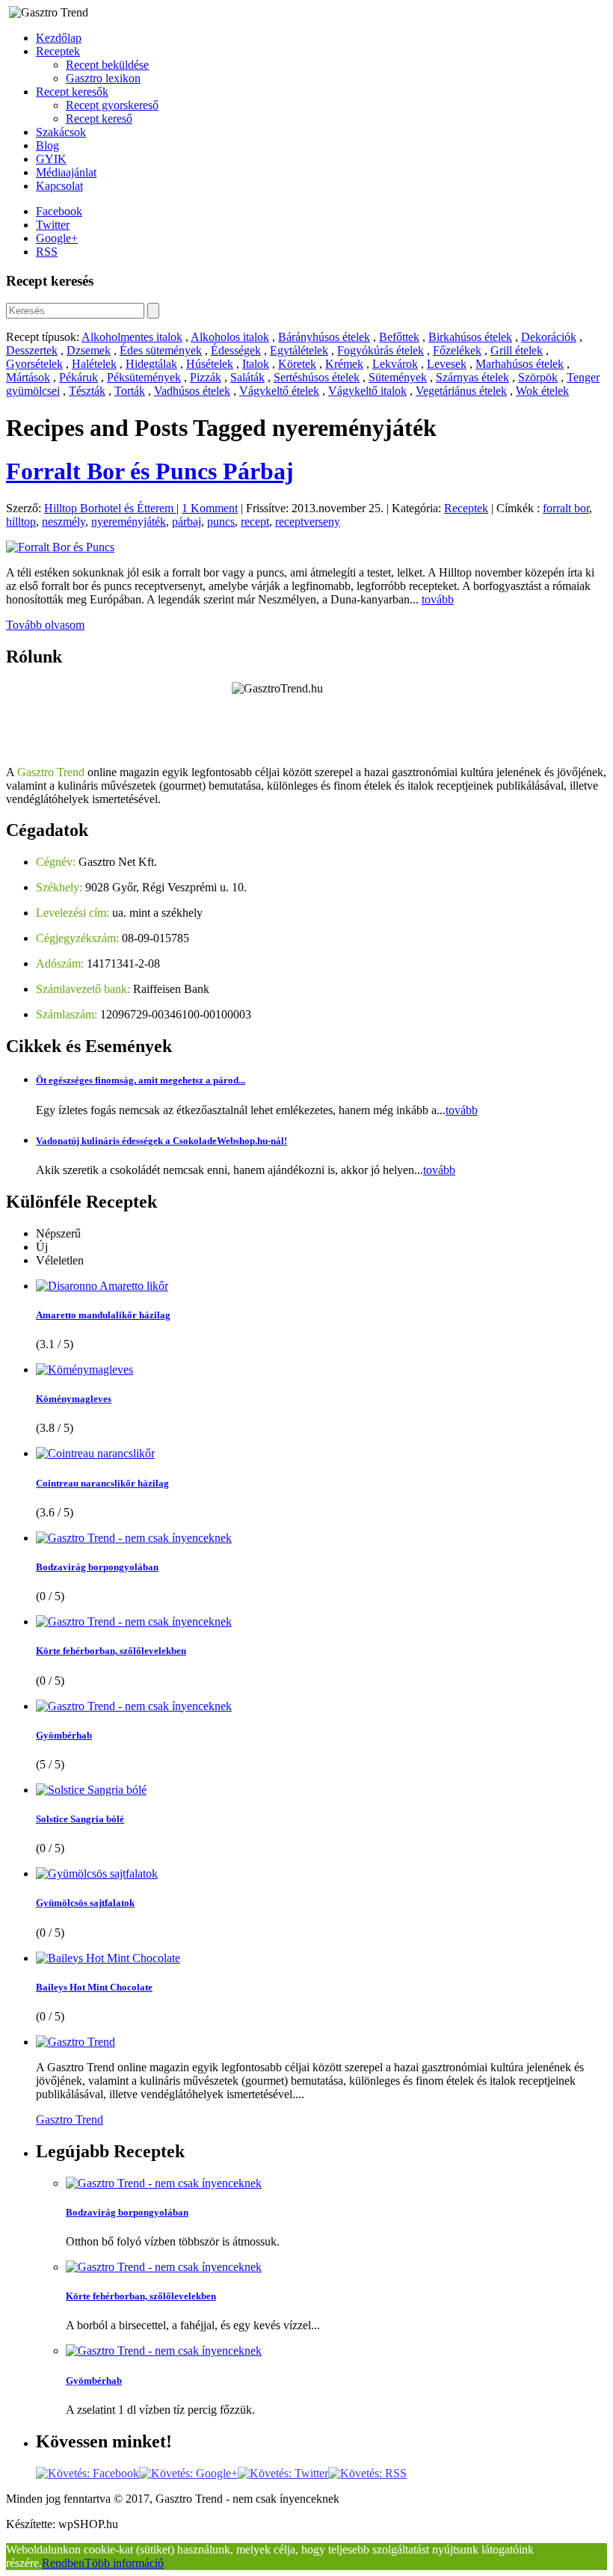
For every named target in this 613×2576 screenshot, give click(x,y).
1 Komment (210, 508)
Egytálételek (299, 350)
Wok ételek (542, 391)
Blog (47, 145)
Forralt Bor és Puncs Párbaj (150, 471)
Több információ (124, 2563)
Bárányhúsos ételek (324, 337)
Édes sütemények (161, 350)
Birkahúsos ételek (470, 337)
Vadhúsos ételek (192, 391)
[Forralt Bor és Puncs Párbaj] (60, 547)
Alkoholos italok (230, 337)
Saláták (247, 377)
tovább (438, 599)
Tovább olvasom (45, 625)
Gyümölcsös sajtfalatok (85, 1903)
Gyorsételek (34, 364)
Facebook (59, 211)
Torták (130, 391)
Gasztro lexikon (103, 78)
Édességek (236, 350)
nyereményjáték (129, 522)
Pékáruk (78, 377)
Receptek (58, 51)
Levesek (447, 364)
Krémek (344, 364)
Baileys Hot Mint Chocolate (94, 1987)
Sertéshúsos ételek (317, 377)
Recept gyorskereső (112, 105)
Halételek (94, 364)
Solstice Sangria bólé (80, 1819)
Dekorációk (549, 337)
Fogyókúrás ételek (381, 350)
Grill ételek (517, 350)
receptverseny (308, 522)
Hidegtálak (151, 364)
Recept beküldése (107, 65)
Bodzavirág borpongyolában (97, 1567)
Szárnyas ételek (472, 377)
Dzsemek (89, 350)
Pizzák (206, 377)
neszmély (64, 522)
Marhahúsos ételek (520, 364)
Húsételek (210, 364)
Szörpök (538, 377)
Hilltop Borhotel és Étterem (110, 508)
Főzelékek (457, 350)
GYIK (51, 159)
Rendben (63, 2563)
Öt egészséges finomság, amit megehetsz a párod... (141, 1080)
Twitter (53, 225)
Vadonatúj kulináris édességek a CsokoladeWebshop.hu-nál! (161, 1141)
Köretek (297, 364)
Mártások (28, 377)
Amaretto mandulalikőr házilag (103, 1315)
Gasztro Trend (70, 2119)
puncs (221, 522)
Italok (256, 364)
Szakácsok (61, 132)
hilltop (21, 522)
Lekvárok (395, 364)
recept (255, 522)
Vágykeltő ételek (279, 391)
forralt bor (566, 508)
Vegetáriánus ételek (461, 391)
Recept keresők (72, 92)
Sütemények (398, 377)
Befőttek (399, 337)
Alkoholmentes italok (132, 337)
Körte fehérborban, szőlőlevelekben (111, 1651)
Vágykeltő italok (367, 391)
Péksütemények (144, 377)
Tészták (87, 391)
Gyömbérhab (64, 1735)
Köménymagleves (74, 1399)
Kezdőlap (59, 38)
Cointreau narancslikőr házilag (102, 1483)
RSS (47, 252)
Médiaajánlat (66, 172)
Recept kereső (99, 119)
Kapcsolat (59, 186)
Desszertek (32, 350)
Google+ (57, 238)
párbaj (187, 522)
